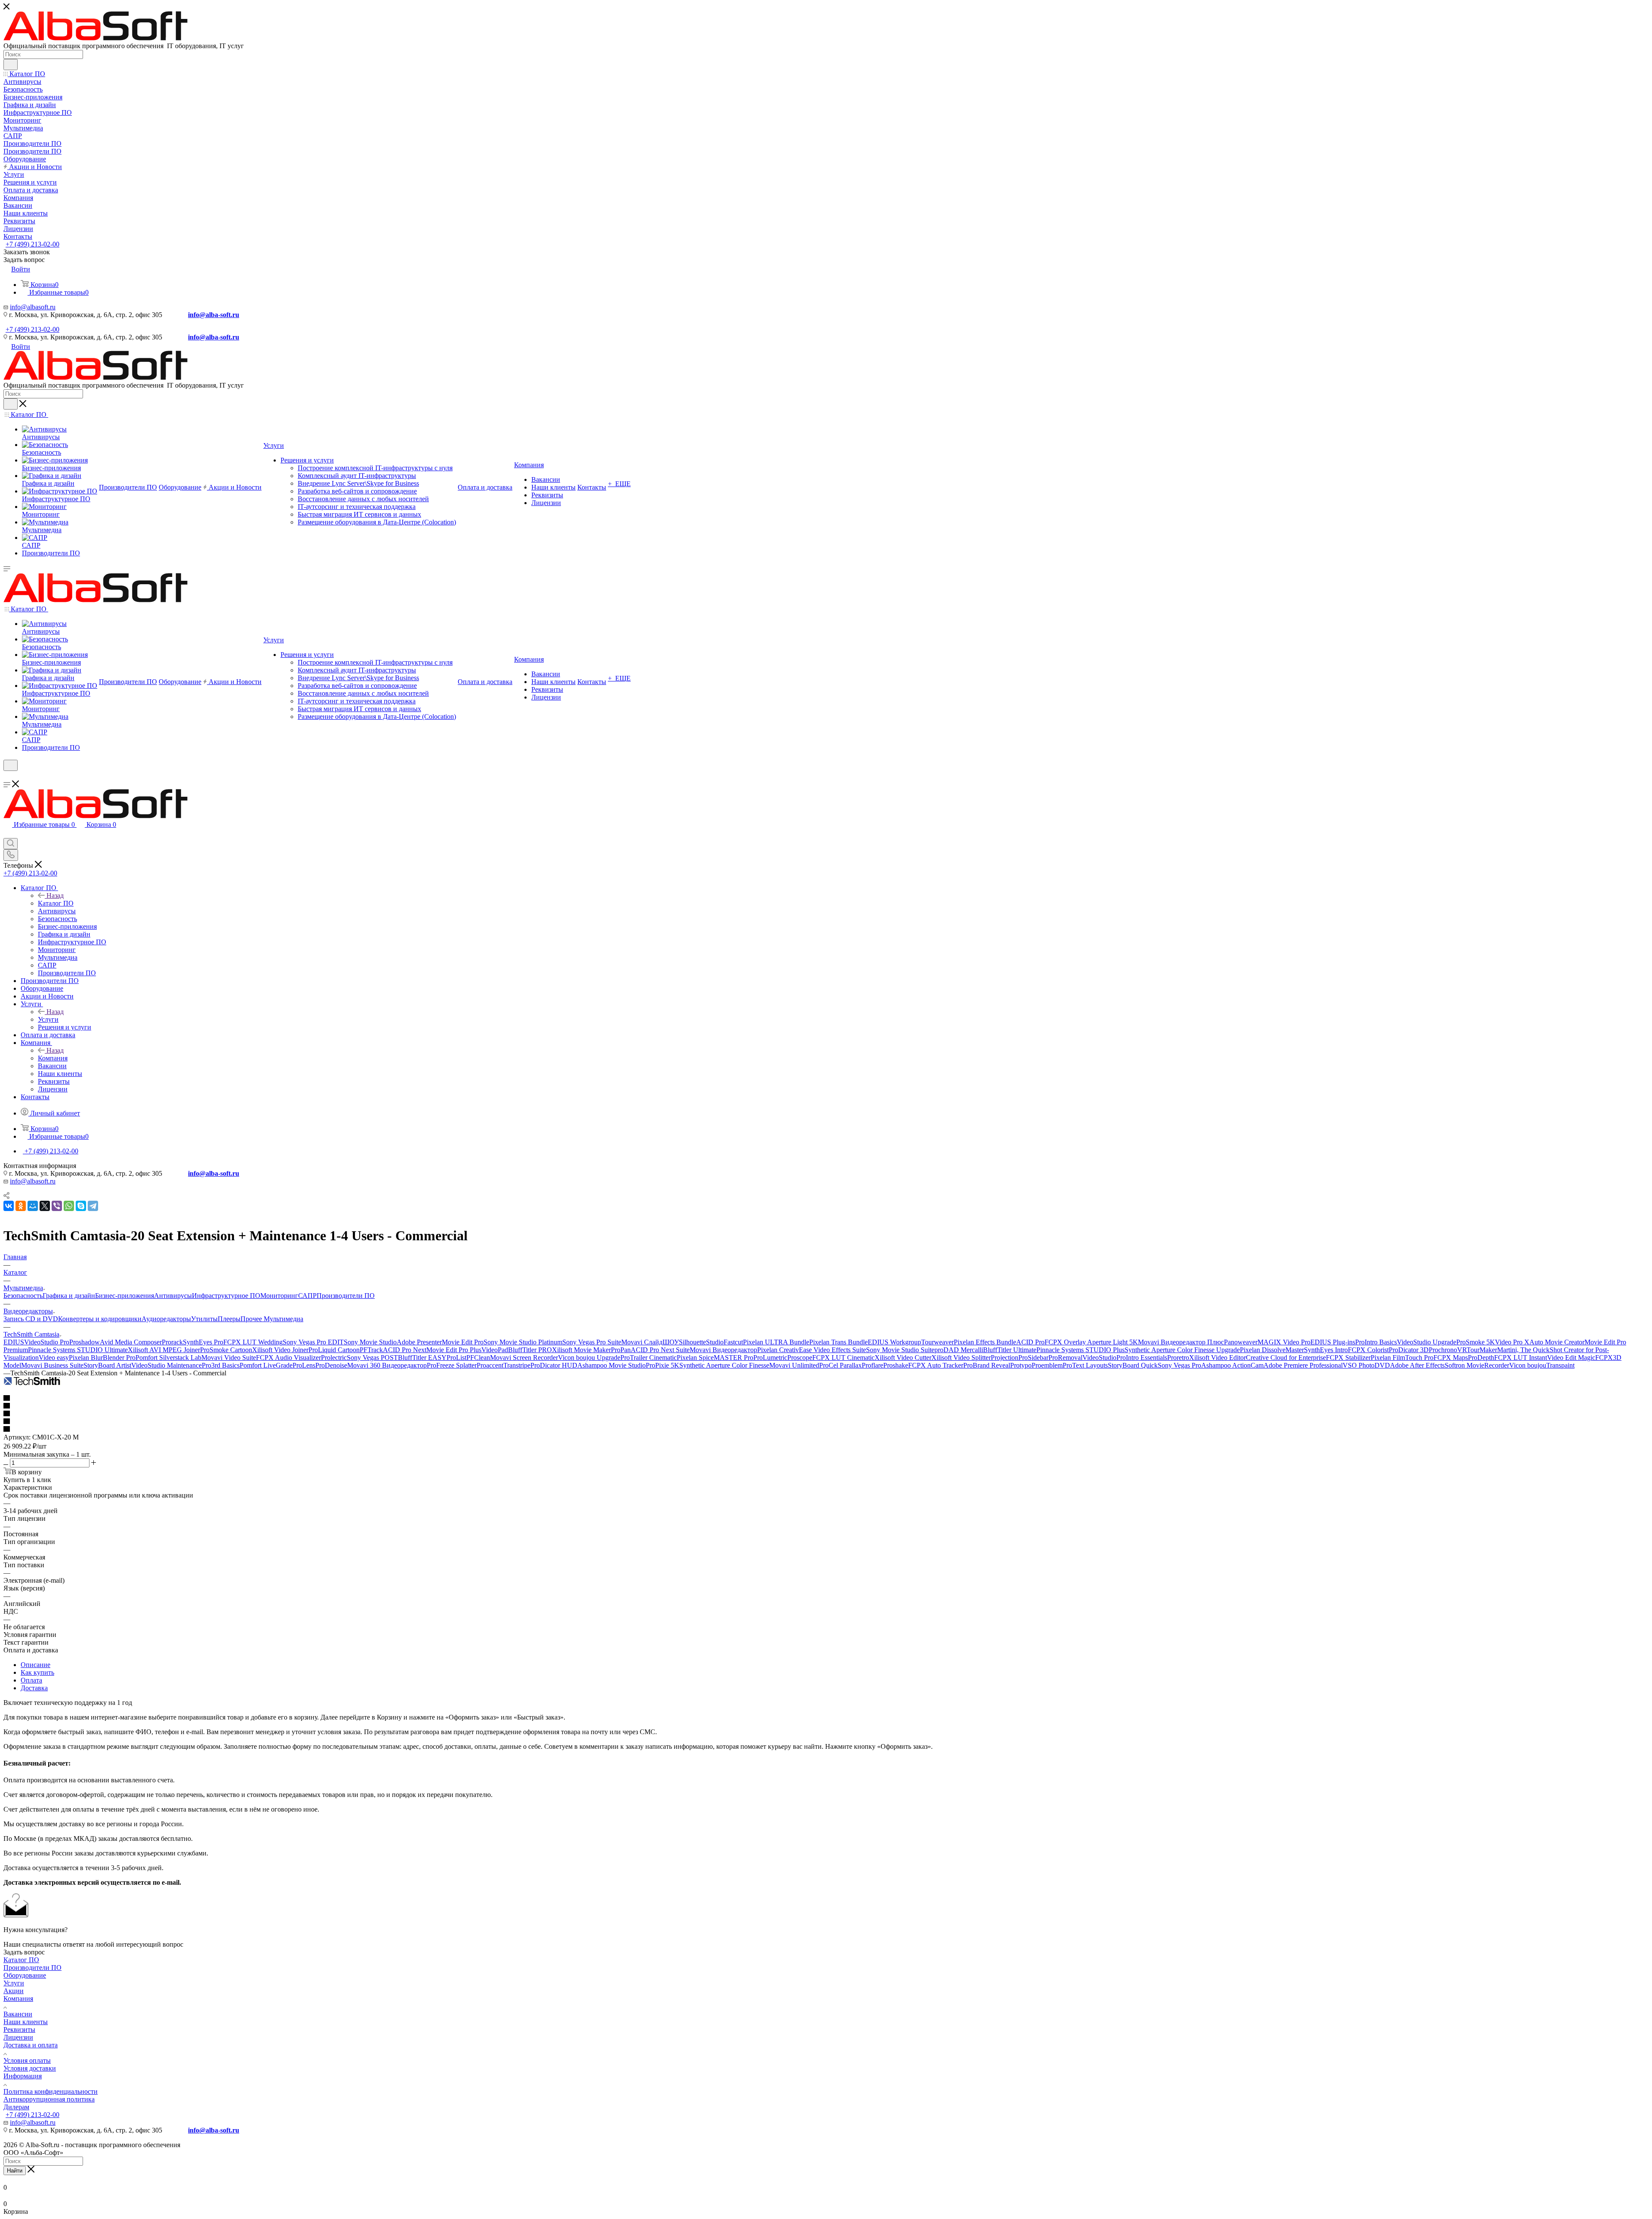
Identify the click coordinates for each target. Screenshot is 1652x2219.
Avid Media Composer (131, 1342)
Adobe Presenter (419, 1342)
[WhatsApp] (69, 1206)
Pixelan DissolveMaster (1272, 1350)
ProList (456, 1358)
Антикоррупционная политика (49, 2099)
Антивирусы (173, 1296)
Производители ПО (346, 1296)
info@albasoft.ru (33, 307)
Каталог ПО (56, 903)
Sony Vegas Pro (1179, 1365)
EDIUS (14, 1342)
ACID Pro (1030, 1342)
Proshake (896, 1365)
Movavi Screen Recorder (524, 1358)
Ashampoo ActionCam (1232, 1365)
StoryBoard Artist (107, 1365)
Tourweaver (937, 1342)
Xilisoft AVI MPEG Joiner (164, 1350)
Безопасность (23, 1296)
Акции (14, 1991)
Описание (35, 1665)
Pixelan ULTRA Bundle (776, 1342)
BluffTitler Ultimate (1010, 1350)
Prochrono (1443, 1350)
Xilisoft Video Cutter (903, 1358)
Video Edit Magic (1571, 1358)
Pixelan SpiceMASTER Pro (715, 1358)
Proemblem (1047, 1365)
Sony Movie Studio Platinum (523, 1342)
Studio (715, 1342)
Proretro (1178, 1358)
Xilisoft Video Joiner (280, 1350)
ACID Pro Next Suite (660, 1350)
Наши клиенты (26, 2022)
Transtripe (517, 1365)
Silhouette (692, 1342)
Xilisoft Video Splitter (961, 1358)
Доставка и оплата (31, 2045)
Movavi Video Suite (229, 1358)
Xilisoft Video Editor (1217, 1358)
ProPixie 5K (663, 1365)
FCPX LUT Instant (1521, 1358)
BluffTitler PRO (530, 1350)
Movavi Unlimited (794, 1365)
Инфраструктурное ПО (226, 1296)
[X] (45, 1206)
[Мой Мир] (33, 1206)
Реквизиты (19, 2029)
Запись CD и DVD (31, 1319)
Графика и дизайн (69, 1296)
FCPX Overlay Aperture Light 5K (1091, 1342)
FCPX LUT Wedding (253, 1342)
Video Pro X (1512, 1342)
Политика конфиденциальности (51, 2091)
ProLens (304, 1365)
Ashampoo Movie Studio (612, 1365)
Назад (55, 895)
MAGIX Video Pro (1284, 1342)
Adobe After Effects (1417, 1365)
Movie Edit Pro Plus (454, 1350)
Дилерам (16, 2107)
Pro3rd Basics (221, 1365)
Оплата (31, 1680)
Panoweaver (1241, 1342)
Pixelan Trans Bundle (838, 1342)
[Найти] (11, 65)
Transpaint (1560, 1365)
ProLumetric (770, 1358)
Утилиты (204, 1319)
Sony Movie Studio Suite (900, 1350)
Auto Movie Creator (1557, 1342)
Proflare (872, 1365)
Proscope (800, 1358)
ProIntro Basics (1376, 1342)
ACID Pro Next (405, 1350)
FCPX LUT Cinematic (843, 1358)
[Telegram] (93, 1206)
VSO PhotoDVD (1366, 1365)
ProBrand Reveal (987, 1365)
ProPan (621, 1350)
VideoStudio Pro (47, 1342)
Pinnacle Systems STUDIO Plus (1080, 1350)
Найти (15, 2171)
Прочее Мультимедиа (272, 1319)
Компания (53, 1058)
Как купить (37, 1672)
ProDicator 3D (1409, 1350)
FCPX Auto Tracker (936, 1365)
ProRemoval (1065, 1358)
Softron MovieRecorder (1477, 1365)
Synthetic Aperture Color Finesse (724, 1365)
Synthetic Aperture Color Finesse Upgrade (1182, 1350)
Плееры (229, 1319)
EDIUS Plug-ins (1333, 1342)
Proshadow (85, 1342)
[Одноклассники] (21, 1206)
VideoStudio (1099, 1358)
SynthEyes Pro (203, 1342)
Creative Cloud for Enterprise (1286, 1358)
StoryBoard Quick (1133, 1365)
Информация (23, 2076)
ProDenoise (331, 1365)
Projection (1005, 1358)
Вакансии (18, 2014)
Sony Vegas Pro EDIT (313, 1342)
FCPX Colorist (1368, 1350)
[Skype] (81, 1206)
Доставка (34, 1688)
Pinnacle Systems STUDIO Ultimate (78, 1350)
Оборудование (25, 1975)
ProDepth (1481, 1358)
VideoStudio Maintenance (166, 1365)
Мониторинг (279, 1296)
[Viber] (57, 1206)
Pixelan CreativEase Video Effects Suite (812, 1350)
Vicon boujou (1528, 1365)
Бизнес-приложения (125, 1296)
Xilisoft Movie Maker (581, 1350)
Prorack (172, 1342)
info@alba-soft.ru (214, 315)
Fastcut (733, 1342)
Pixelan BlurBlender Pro (102, 1358)
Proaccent (490, 1365)
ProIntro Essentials (1142, 1358)
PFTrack (371, 1350)
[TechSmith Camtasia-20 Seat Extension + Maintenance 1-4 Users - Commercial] (32, 1383)
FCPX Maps (1451, 1358)
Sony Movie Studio (370, 1342)
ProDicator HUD (554, 1365)
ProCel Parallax (840, 1365)
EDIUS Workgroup (894, 1342)
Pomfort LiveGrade (266, 1365)
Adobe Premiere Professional (1303, 1365)
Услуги (48, 1019)
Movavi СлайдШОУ (650, 1342)
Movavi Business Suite (52, 1365)
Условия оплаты (27, 2060)
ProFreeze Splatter (452, 1365)
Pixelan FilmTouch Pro (1402, 1358)
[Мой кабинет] (7, 776)
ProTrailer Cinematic (649, 1358)
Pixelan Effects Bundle (985, 1342)
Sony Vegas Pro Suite (592, 1342)
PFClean (478, 1358)
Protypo (1021, 1365)
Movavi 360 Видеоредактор (387, 1365)
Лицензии (18, 2037)
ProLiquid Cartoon (334, 1350)
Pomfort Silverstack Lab (168, 1358)
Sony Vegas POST (372, 1358)
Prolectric (334, 1358)
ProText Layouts (1085, 1365)
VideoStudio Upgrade (1427, 1342)
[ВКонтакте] (9, 1206)
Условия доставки (30, 2068)
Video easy (54, 1358)
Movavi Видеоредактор (723, 1350)
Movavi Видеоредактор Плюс (1181, 1342)
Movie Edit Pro (463, 1342)
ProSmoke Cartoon (226, 1350)
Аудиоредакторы (166, 1319)
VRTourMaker (1477, 1350)
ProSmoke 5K (1476, 1342)
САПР (307, 1296)
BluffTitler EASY (422, 1358)
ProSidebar (1033, 1358)
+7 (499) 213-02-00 (32, 244)
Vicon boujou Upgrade (589, 1358)
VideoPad (495, 1350)
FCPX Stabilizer (1348, 1358)
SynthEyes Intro (1326, 1350)
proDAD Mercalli (959, 1350)
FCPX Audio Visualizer (288, 1358)
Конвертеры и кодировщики (100, 1319)
